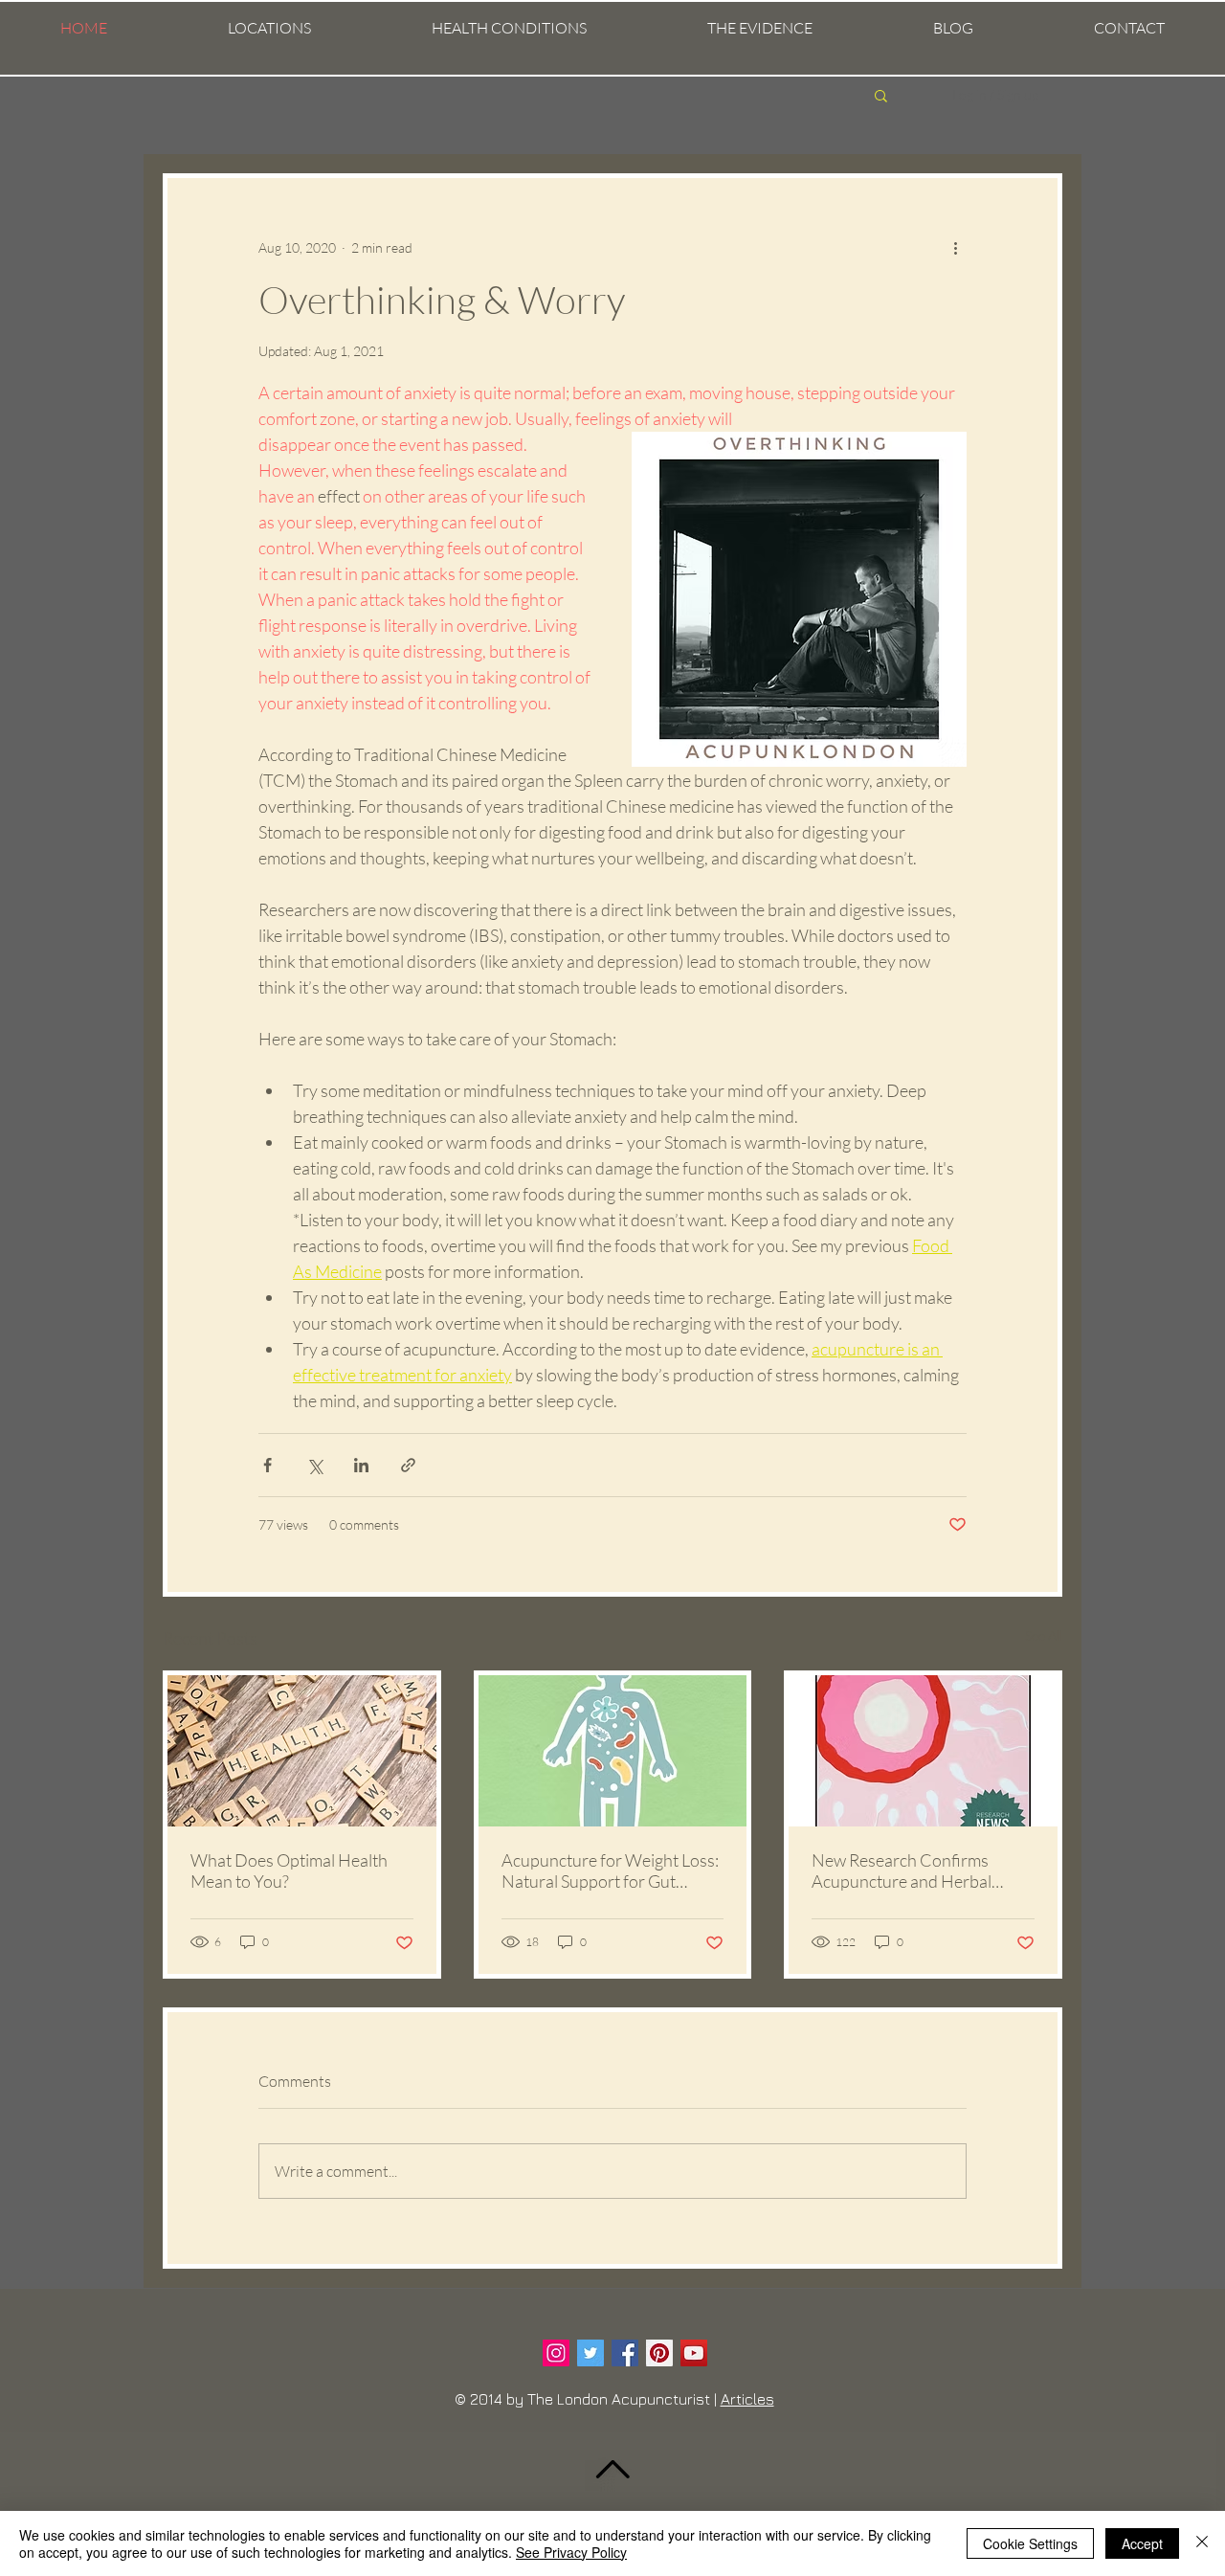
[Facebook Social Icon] (625, 2353)
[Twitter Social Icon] (590, 2353)
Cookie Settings (1030, 2543)
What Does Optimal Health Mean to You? (289, 1870)
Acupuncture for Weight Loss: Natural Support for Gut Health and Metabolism (610, 1870)
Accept (1142, 2543)
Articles (747, 2399)
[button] (269, 28)
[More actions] (955, 247)
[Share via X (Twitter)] (314, 1465)
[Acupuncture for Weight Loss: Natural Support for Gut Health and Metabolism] (613, 1751)
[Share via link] (408, 1465)
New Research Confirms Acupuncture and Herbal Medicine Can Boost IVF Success (902, 1870)
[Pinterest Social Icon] (659, 2353)
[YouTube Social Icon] (694, 2353)
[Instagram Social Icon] (556, 2353)
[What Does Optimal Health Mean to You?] (302, 1751)
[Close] (1202, 2543)
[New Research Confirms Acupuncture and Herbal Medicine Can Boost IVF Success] (923, 1751)
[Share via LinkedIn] (361, 1465)
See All (1044, 1635)
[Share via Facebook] (267, 1465)
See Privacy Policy (571, 2552)
